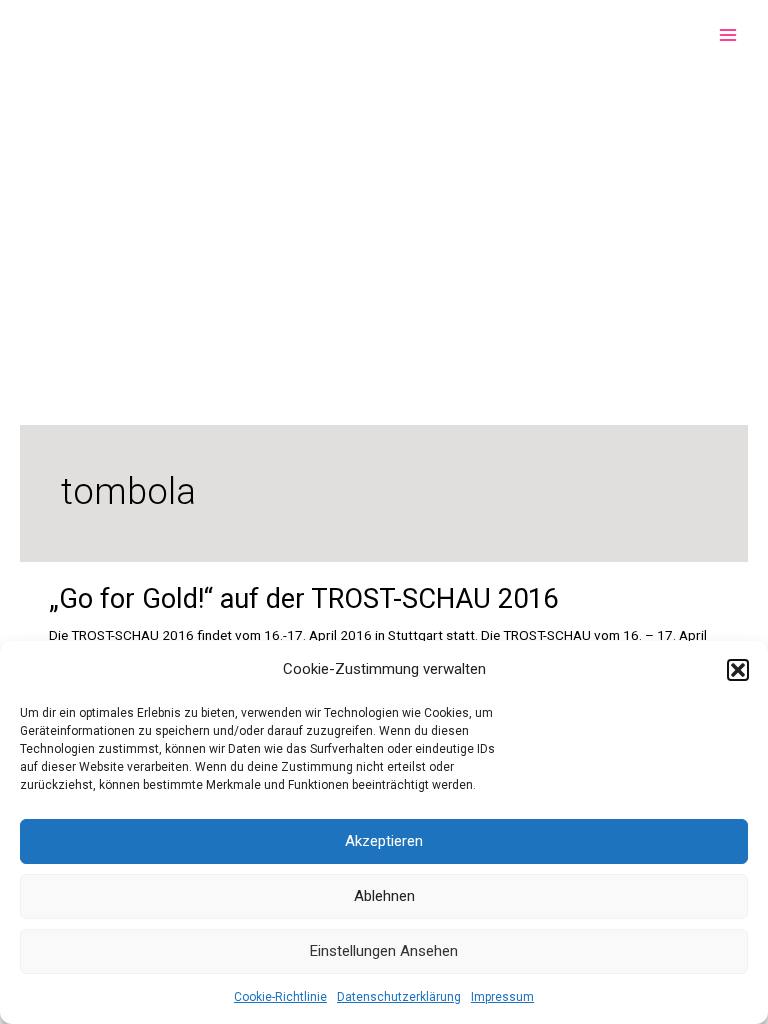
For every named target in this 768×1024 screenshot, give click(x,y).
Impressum (502, 997)
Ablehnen (384, 896)
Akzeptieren (384, 841)
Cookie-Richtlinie (280, 997)
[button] (738, 670)
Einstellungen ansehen (384, 951)
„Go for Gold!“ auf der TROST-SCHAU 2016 (303, 599)
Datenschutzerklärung (399, 997)
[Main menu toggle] (728, 35)
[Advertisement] (384, 220)
